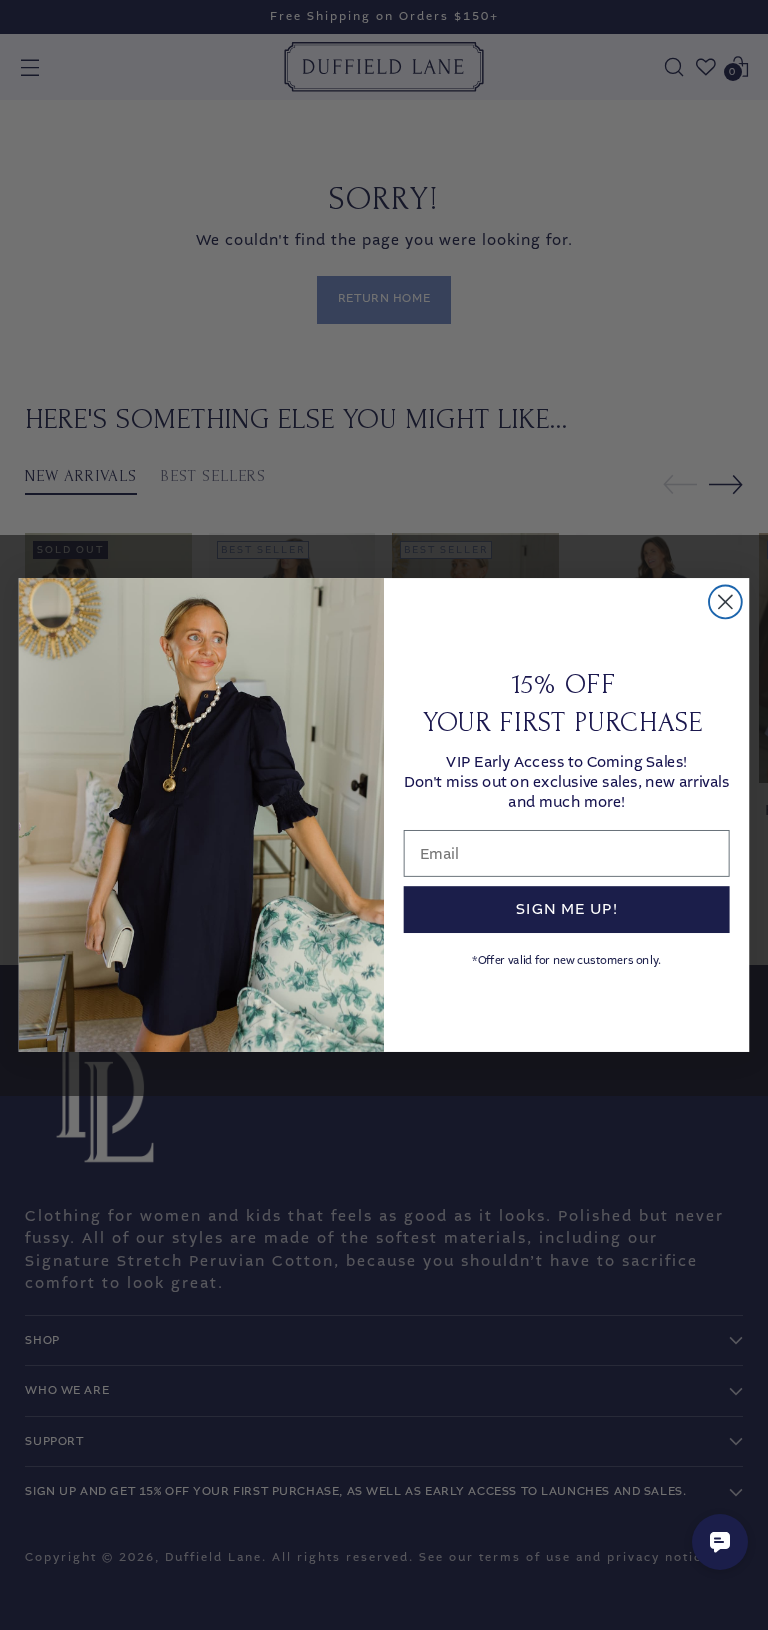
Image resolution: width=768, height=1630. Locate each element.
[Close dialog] (725, 601)
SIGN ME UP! (566, 909)
